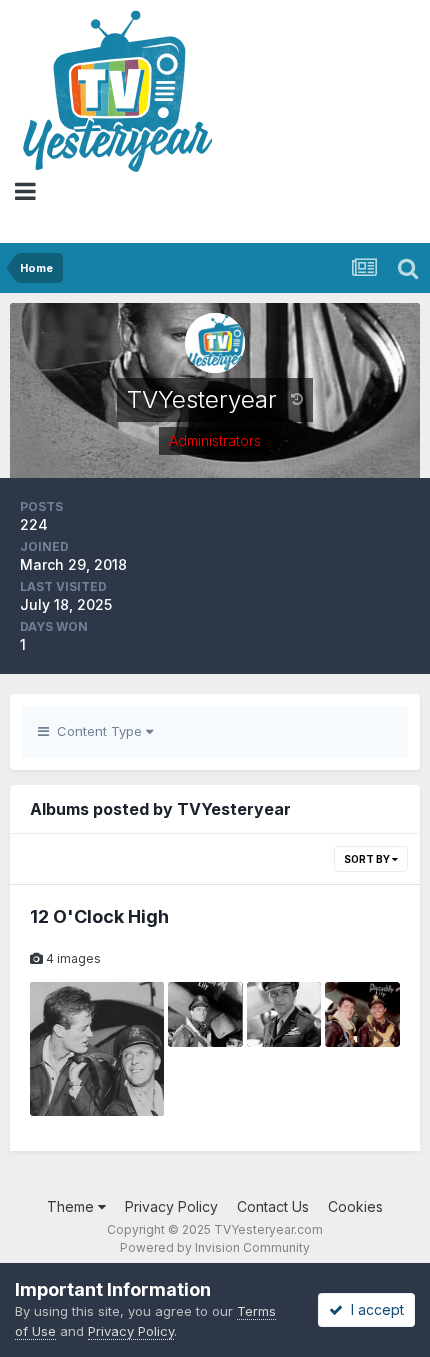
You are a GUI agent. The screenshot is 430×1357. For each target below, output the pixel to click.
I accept (373, 1309)
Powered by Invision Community (215, 1247)
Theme (72, 1206)
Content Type (97, 731)
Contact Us (273, 1206)
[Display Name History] (297, 398)
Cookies (355, 1206)
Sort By (368, 859)
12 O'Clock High (99, 916)
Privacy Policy (171, 1206)
